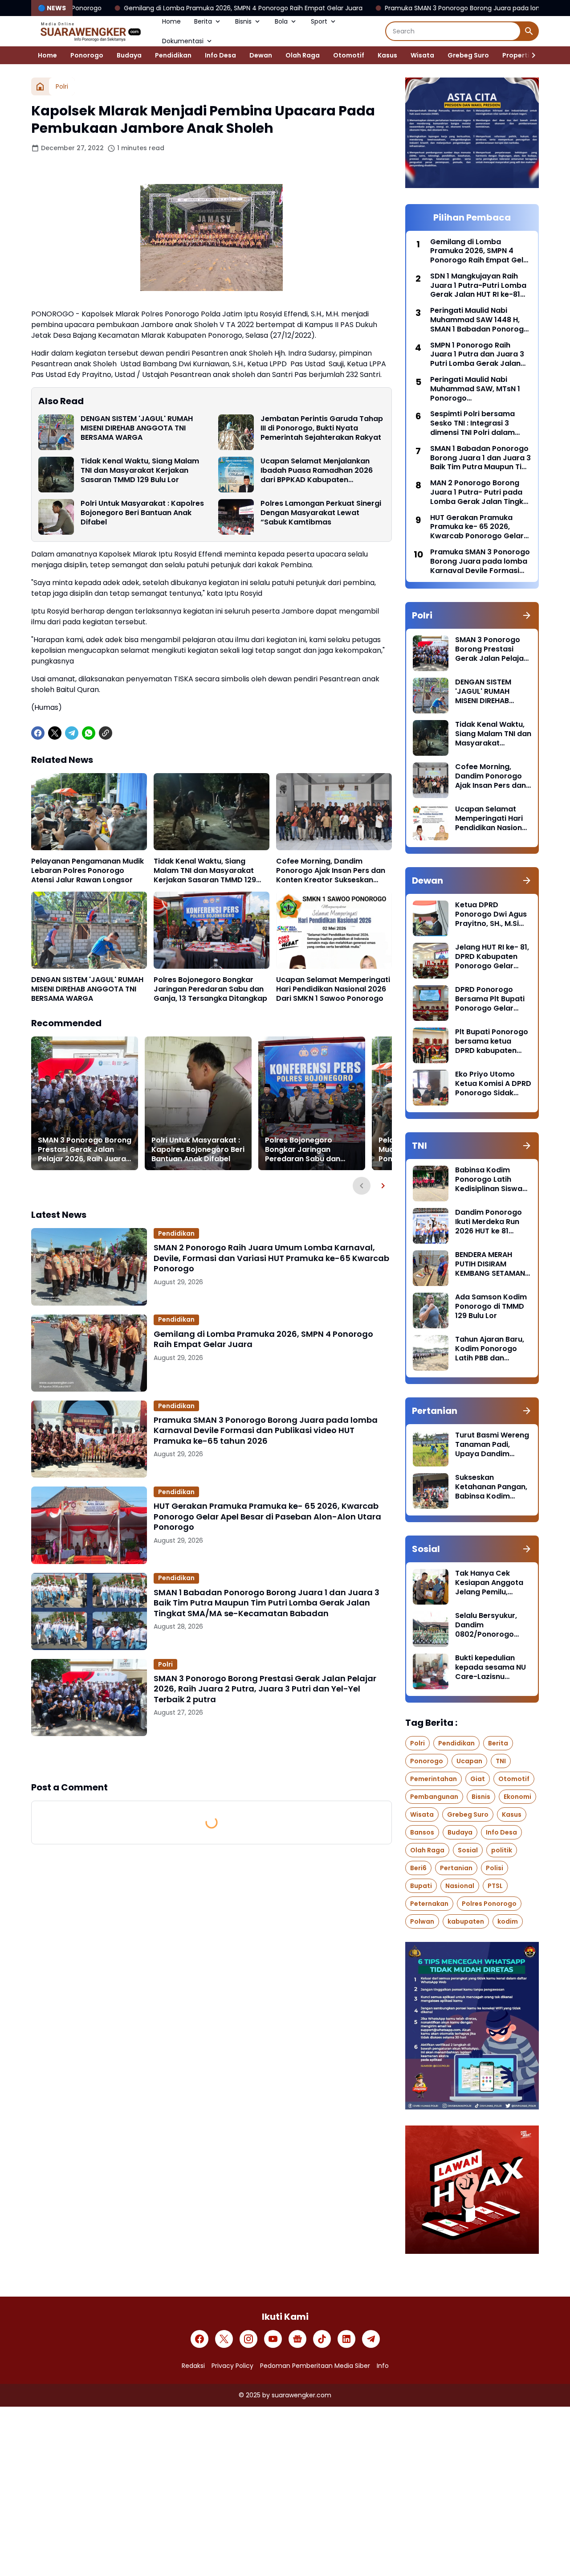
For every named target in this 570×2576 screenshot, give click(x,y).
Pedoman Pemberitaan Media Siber (315, 2366)
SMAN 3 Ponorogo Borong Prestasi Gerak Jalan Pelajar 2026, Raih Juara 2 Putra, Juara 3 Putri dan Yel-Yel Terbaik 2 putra (85, 1150)
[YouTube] (273, 2339)
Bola (281, 21)
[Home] (40, 86)
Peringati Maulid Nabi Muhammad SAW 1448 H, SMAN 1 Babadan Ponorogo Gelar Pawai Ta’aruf (479, 320)
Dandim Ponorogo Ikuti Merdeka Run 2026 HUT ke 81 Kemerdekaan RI (489, 1222)
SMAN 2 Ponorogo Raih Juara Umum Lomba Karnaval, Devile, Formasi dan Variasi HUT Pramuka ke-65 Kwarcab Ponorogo (271, 1258)
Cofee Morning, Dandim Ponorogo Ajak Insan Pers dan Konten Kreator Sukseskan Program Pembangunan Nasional (331, 871)
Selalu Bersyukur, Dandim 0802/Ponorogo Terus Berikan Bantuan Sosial (486, 1625)
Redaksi (193, 2366)
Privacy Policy (232, 2366)
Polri (165, 1664)
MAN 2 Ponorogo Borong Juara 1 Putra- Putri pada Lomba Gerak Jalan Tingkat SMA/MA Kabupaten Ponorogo (481, 492)
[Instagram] (248, 2339)
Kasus (387, 55)
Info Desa (220, 55)
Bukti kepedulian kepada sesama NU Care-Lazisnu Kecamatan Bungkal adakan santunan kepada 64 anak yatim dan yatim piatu (492, 1667)
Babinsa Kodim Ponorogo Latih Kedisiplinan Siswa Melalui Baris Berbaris (489, 1179)
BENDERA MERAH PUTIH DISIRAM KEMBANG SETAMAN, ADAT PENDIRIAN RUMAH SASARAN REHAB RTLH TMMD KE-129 (491, 1264)
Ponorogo (87, 55)
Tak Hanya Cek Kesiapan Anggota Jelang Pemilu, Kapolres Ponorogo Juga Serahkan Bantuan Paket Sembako (491, 1583)
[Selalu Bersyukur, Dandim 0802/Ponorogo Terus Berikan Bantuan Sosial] (431, 1629)
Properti (516, 55)
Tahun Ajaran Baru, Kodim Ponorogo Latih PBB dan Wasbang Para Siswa (490, 1349)
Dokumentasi (183, 41)
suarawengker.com (301, 2395)
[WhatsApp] (89, 733)
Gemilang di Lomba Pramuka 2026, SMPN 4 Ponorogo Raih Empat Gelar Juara (263, 1339)
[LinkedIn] (346, 2339)
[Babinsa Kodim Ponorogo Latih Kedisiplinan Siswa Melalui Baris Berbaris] (431, 1184)
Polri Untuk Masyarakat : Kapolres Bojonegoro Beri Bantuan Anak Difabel (142, 513)
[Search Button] (529, 31)
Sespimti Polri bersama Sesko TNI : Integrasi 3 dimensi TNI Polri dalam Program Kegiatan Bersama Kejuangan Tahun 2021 (479, 423)
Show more (212, 1758)
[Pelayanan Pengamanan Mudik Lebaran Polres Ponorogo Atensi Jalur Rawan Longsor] (89, 812)
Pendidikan (173, 55)
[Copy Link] (106, 733)
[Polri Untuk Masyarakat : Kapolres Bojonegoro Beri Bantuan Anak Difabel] (56, 517)
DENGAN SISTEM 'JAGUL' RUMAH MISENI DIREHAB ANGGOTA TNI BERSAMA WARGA (137, 428)
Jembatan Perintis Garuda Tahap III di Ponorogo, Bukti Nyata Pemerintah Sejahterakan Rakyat (322, 428)
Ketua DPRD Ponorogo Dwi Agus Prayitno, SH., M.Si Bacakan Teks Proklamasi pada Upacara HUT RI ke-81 (491, 914)
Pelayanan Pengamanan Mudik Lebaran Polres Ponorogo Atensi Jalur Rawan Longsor (88, 871)
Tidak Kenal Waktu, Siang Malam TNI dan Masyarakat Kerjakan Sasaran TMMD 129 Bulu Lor (140, 471)
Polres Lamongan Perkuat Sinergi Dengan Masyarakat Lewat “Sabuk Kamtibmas (321, 513)
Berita (203, 21)
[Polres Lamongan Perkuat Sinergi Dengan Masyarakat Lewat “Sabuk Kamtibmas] (236, 517)
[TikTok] (322, 2339)
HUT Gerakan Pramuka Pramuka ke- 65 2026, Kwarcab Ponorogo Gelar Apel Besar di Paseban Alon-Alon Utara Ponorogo (267, 1516)
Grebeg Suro (468, 55)
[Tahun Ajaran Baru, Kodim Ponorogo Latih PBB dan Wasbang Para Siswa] (431, 1353)
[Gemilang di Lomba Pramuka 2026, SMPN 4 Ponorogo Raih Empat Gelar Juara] (89, 1353)
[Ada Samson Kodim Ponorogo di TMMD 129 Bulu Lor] (431, 1311)
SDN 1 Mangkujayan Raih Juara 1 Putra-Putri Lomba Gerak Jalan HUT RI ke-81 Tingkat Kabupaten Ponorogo (478, 286)
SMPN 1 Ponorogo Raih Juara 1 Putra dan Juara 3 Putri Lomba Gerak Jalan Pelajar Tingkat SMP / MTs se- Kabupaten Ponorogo (477, 355)
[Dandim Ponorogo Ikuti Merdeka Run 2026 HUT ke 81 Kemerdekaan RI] (431, 1226)
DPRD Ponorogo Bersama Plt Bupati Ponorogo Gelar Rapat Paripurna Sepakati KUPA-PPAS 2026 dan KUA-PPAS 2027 (493, 999)
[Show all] (527, 615)
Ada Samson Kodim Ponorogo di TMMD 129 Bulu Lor (491, 1306)
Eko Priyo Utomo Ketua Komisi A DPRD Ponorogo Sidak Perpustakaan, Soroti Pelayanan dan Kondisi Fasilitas (493, 1084)
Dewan (261, 55)
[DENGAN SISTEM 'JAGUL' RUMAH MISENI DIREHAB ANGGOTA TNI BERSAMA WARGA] (56, 432)
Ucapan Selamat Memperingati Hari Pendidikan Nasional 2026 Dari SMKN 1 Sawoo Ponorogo (333, 989)
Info (383, 2366)
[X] (55, 733)
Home (171, 21)
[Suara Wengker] (90, 31)
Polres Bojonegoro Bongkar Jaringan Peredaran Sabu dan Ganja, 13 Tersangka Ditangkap (210, 989)
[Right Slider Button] (530, 55)
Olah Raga (303, 55)
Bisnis (243, 21)
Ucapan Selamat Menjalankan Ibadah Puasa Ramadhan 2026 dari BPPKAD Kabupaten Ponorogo (317, 471)
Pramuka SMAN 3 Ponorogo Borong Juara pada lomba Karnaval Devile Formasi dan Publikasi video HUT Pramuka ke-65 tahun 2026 (266, 1430)
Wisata (422, 55)
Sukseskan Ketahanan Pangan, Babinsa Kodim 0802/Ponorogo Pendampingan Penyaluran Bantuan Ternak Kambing (492, 1487)
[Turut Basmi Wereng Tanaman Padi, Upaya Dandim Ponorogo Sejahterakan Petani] (431, 1449)
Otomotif (349, 55)
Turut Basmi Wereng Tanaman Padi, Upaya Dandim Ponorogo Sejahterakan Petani (492, 1445)
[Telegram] (72, 733)
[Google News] (297, 2339)
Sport (319, 21)
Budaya (129, 55)
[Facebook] (38, 733)
